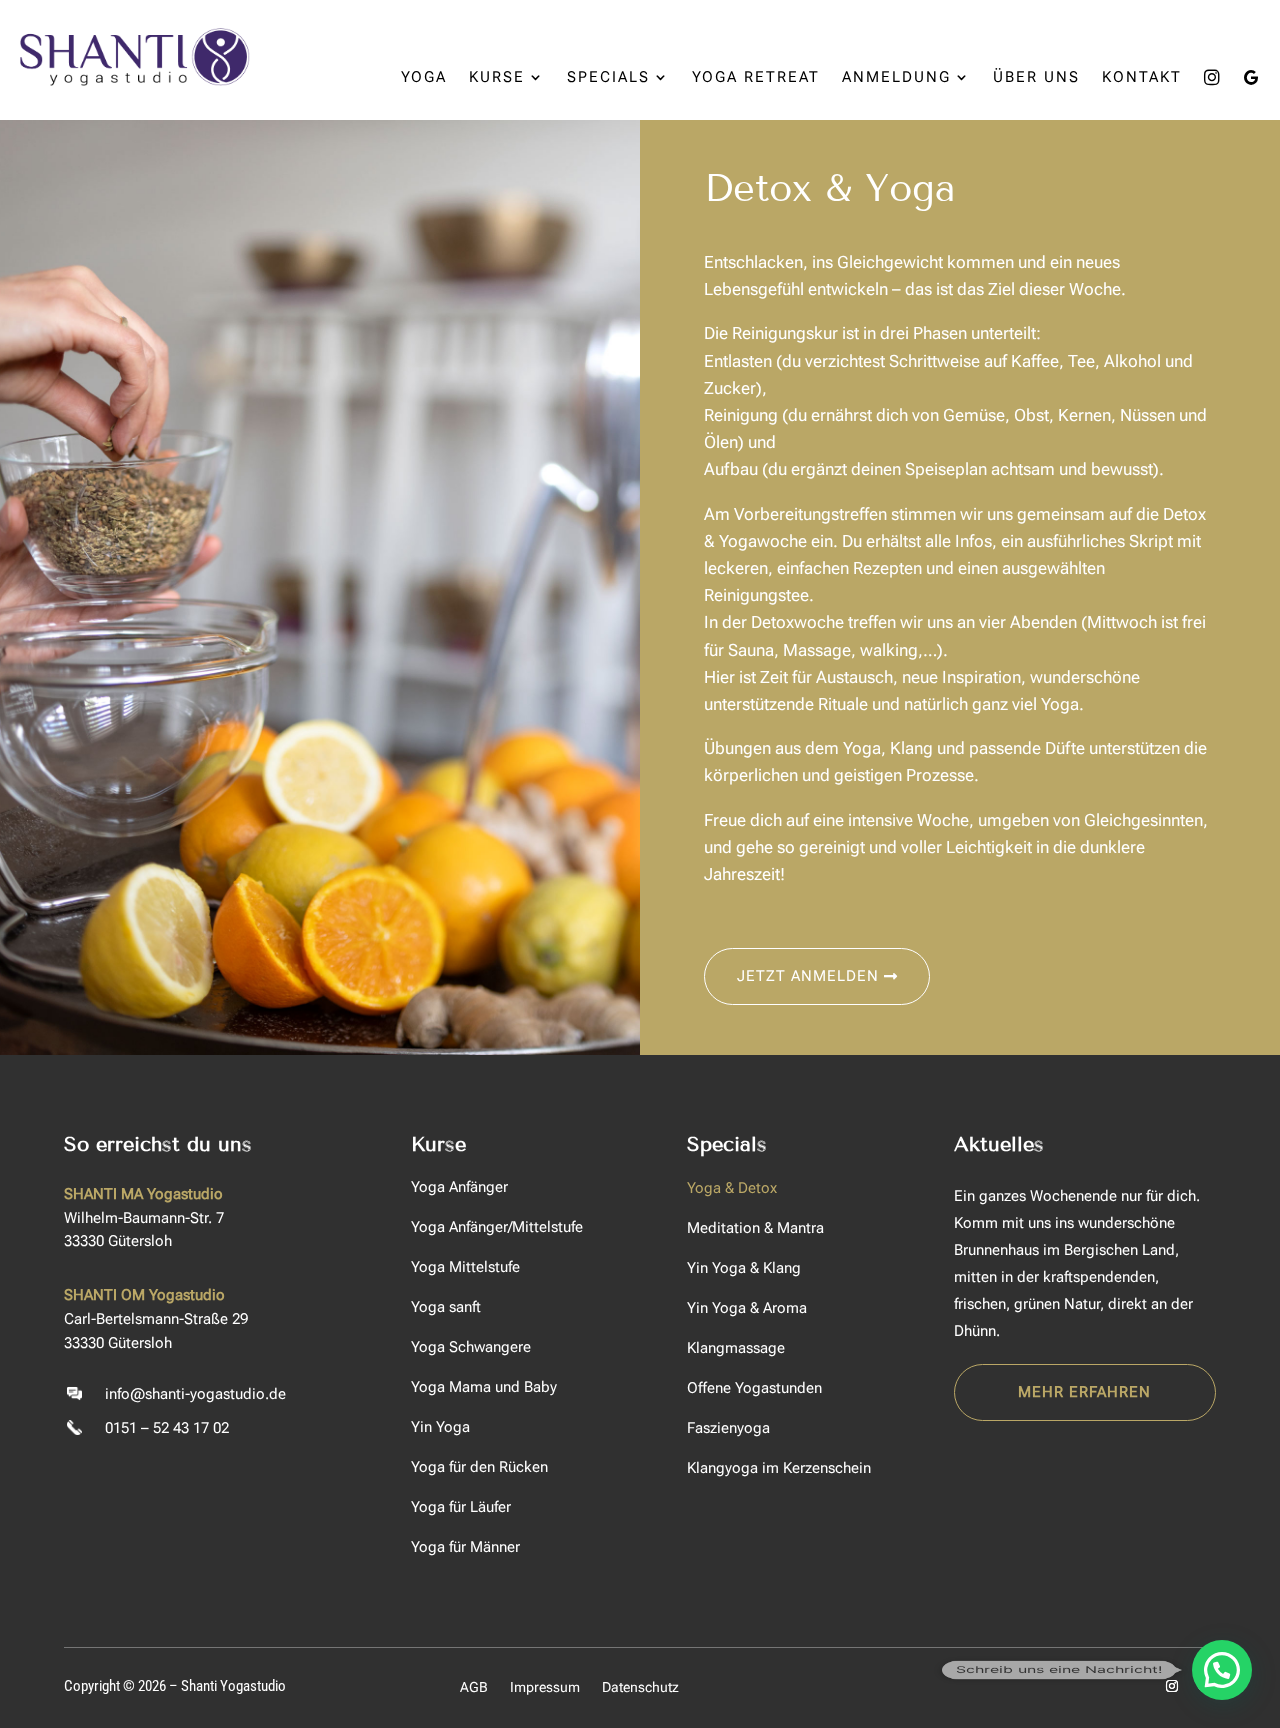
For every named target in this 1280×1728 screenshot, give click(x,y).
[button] (1222, 1670)
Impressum (545, 1687)
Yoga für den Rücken (479, 1467)
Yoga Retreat (756, 78)
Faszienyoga (728, 1428)
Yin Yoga (440, 1427)
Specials (608, 78)
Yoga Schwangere (471, 1347)
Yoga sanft (446, 1307)
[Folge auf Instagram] (1172, 1686)
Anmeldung (896, 78)
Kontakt (1142, 78)
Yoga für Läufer (461, 1507)
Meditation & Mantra (755, 1228)
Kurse (497, 78)
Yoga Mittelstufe (465, 1267)
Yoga (424, 78)
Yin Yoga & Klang (744, 1268)
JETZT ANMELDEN (808, 976)
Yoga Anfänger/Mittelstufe (497, 1227)
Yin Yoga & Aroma (747, 1308)
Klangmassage (736, 1348)
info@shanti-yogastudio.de (195, 1394)
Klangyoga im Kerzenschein (779, 1468)
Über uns (1036, 78)
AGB (474, 1687)
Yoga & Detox (732, 1188)
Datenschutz (640, 1687)
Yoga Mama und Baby (484, 1387)
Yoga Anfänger (459, 1187)
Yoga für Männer (465, 1547)
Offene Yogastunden (754, 1388)
